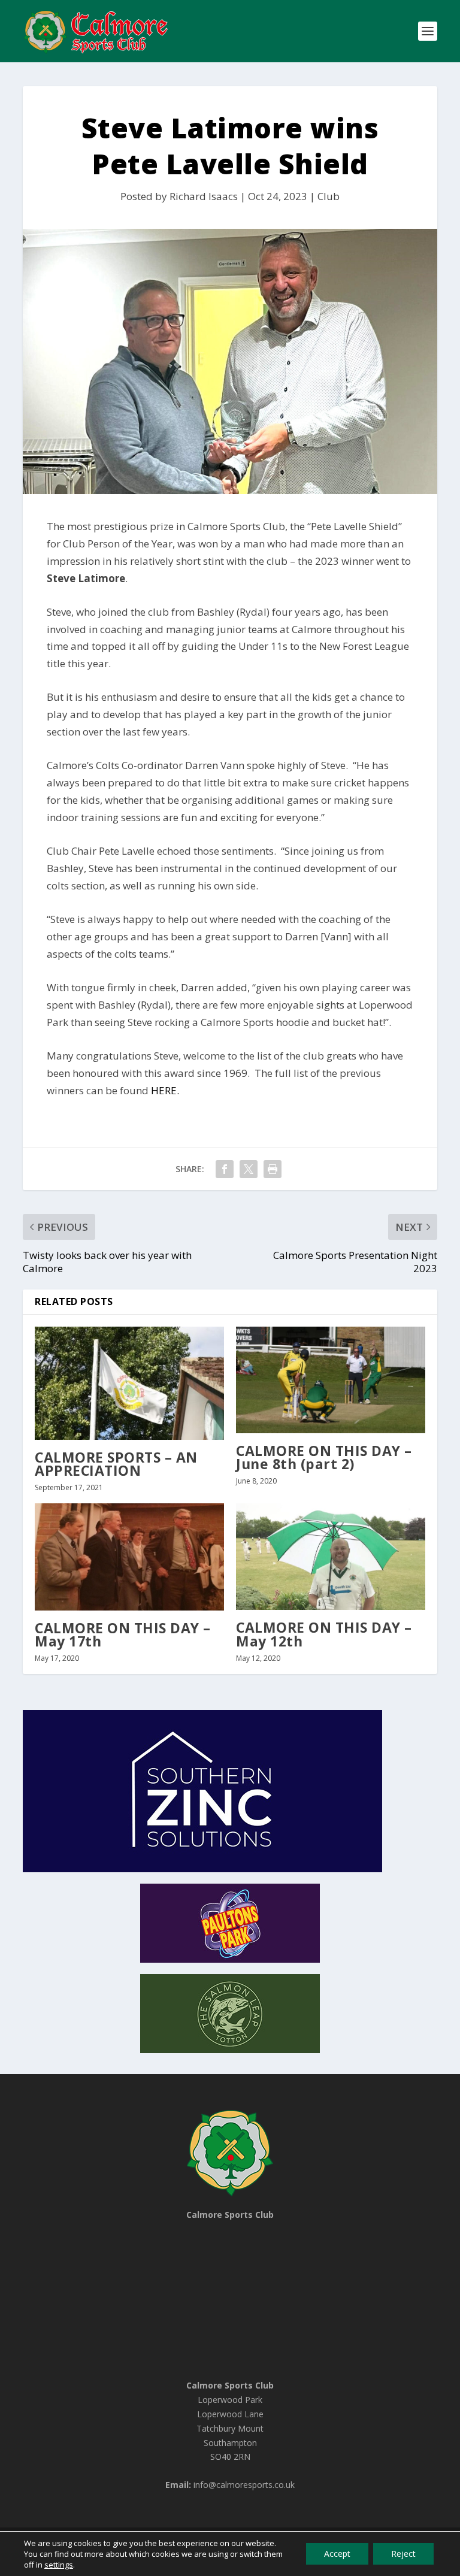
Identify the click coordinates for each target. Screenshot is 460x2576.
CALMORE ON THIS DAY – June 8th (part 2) (324, 1457)
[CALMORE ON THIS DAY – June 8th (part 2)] (331, 1380)
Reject (403, 2554)
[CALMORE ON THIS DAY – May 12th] (331, 1557)
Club (329, 196)
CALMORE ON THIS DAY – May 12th (324, 1634)
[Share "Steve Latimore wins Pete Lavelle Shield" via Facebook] (225, 1169)
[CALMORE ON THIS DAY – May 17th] (129, 1557)
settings (59, 2565)
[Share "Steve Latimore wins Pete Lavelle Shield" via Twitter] (249, 1169)
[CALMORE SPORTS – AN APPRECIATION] (129, 1383)
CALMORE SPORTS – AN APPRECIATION (116, 1464)
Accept (337, 2554)
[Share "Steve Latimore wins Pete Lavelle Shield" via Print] (273, 1169)
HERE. (165, 1090)
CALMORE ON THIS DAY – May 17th (123, 1634)
